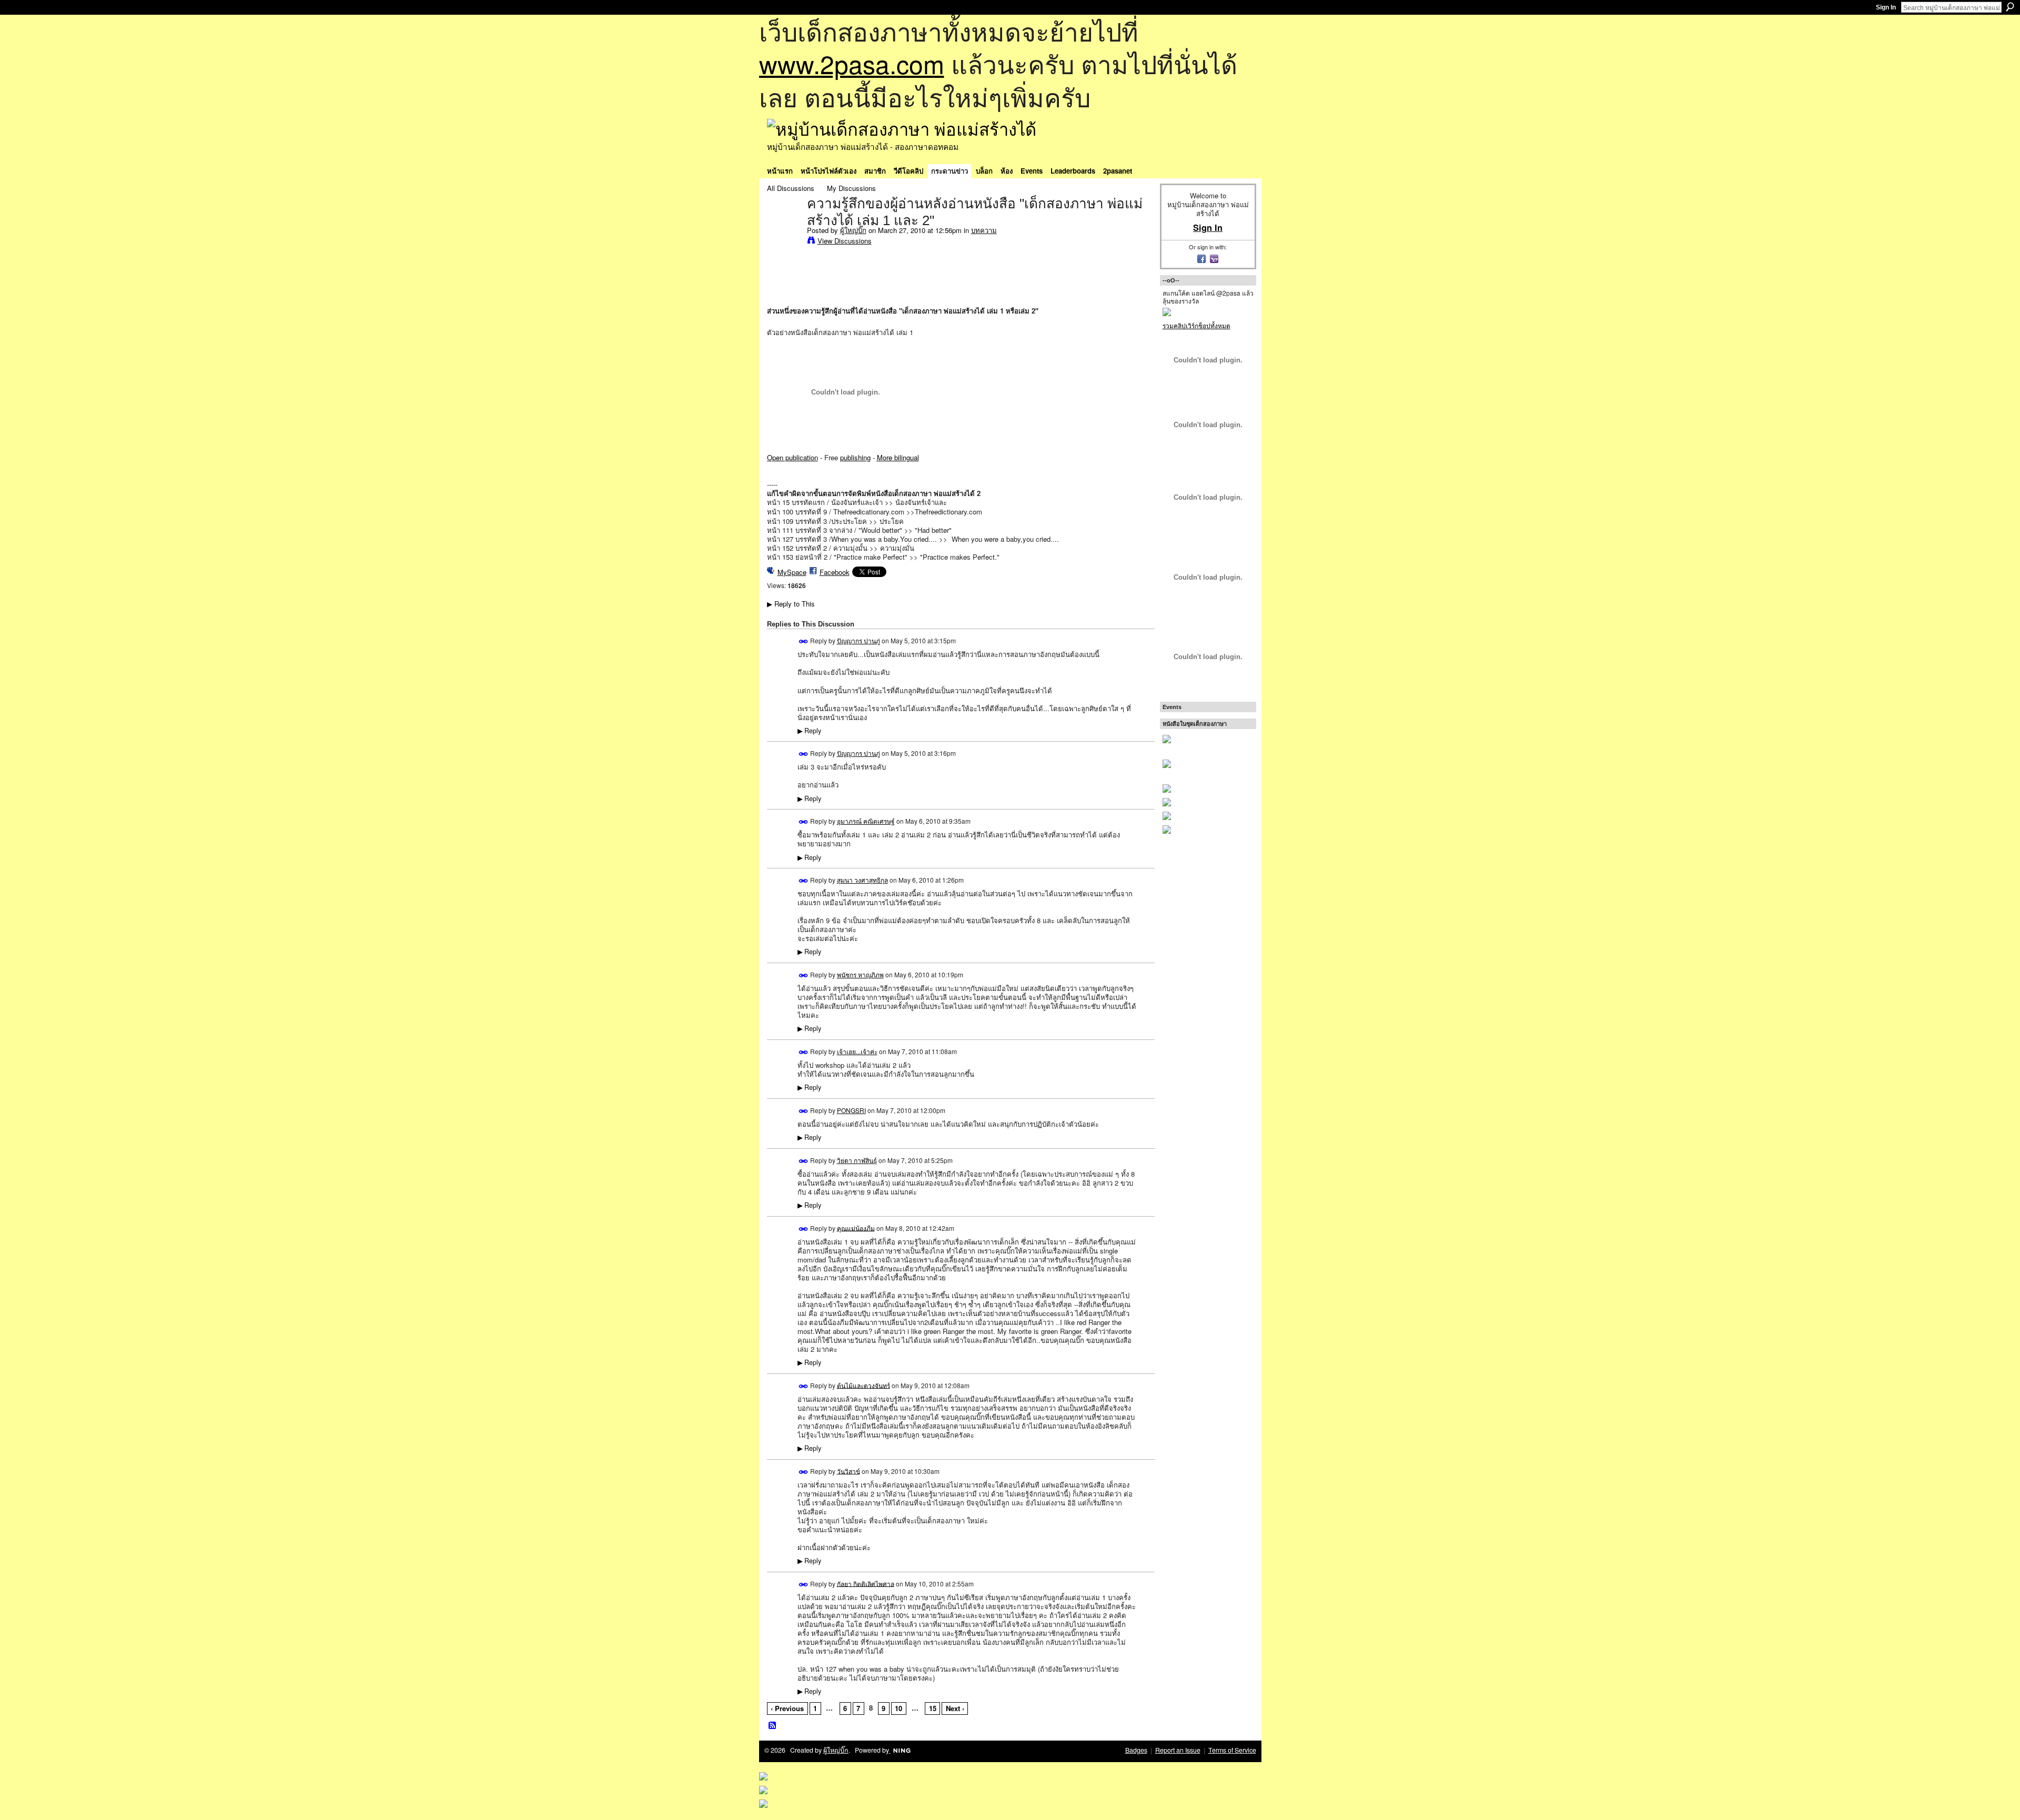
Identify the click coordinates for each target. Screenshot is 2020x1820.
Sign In (1886, 7)
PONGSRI (851, 1110)
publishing (855, 457)
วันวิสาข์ (849, 1470)
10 (898, 1708)
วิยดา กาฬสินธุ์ (857, 1160)
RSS (773, 1726)
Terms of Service (1232, 1750)
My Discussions (851, 188)
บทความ (984, 230)
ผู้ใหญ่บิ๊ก (853, 230)
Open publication (792, 457)
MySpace (792, 572)
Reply (809, 731)
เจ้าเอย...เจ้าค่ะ (857, 1051)
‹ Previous (787, 1708)
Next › (955, 1708)
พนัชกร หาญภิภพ (860, 974)
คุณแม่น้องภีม (856, 1227)
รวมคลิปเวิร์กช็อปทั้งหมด (1196, 325)
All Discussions (791, 188)
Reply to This (791, 604)
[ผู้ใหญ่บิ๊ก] (784, 226)
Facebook (835, 572)
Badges (1136, 1750)
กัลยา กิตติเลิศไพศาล (866, 1583)
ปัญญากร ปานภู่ (858, 640)
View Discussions (845, 241)
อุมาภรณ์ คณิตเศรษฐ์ (866, 821)
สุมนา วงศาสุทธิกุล (862, 880)
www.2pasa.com (852, 63)
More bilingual (898, 457)
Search (2010, 7)
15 (933, 1708)
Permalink (804, 641)
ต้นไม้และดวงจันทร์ (863, 1385)
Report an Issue (1178, 1750)
